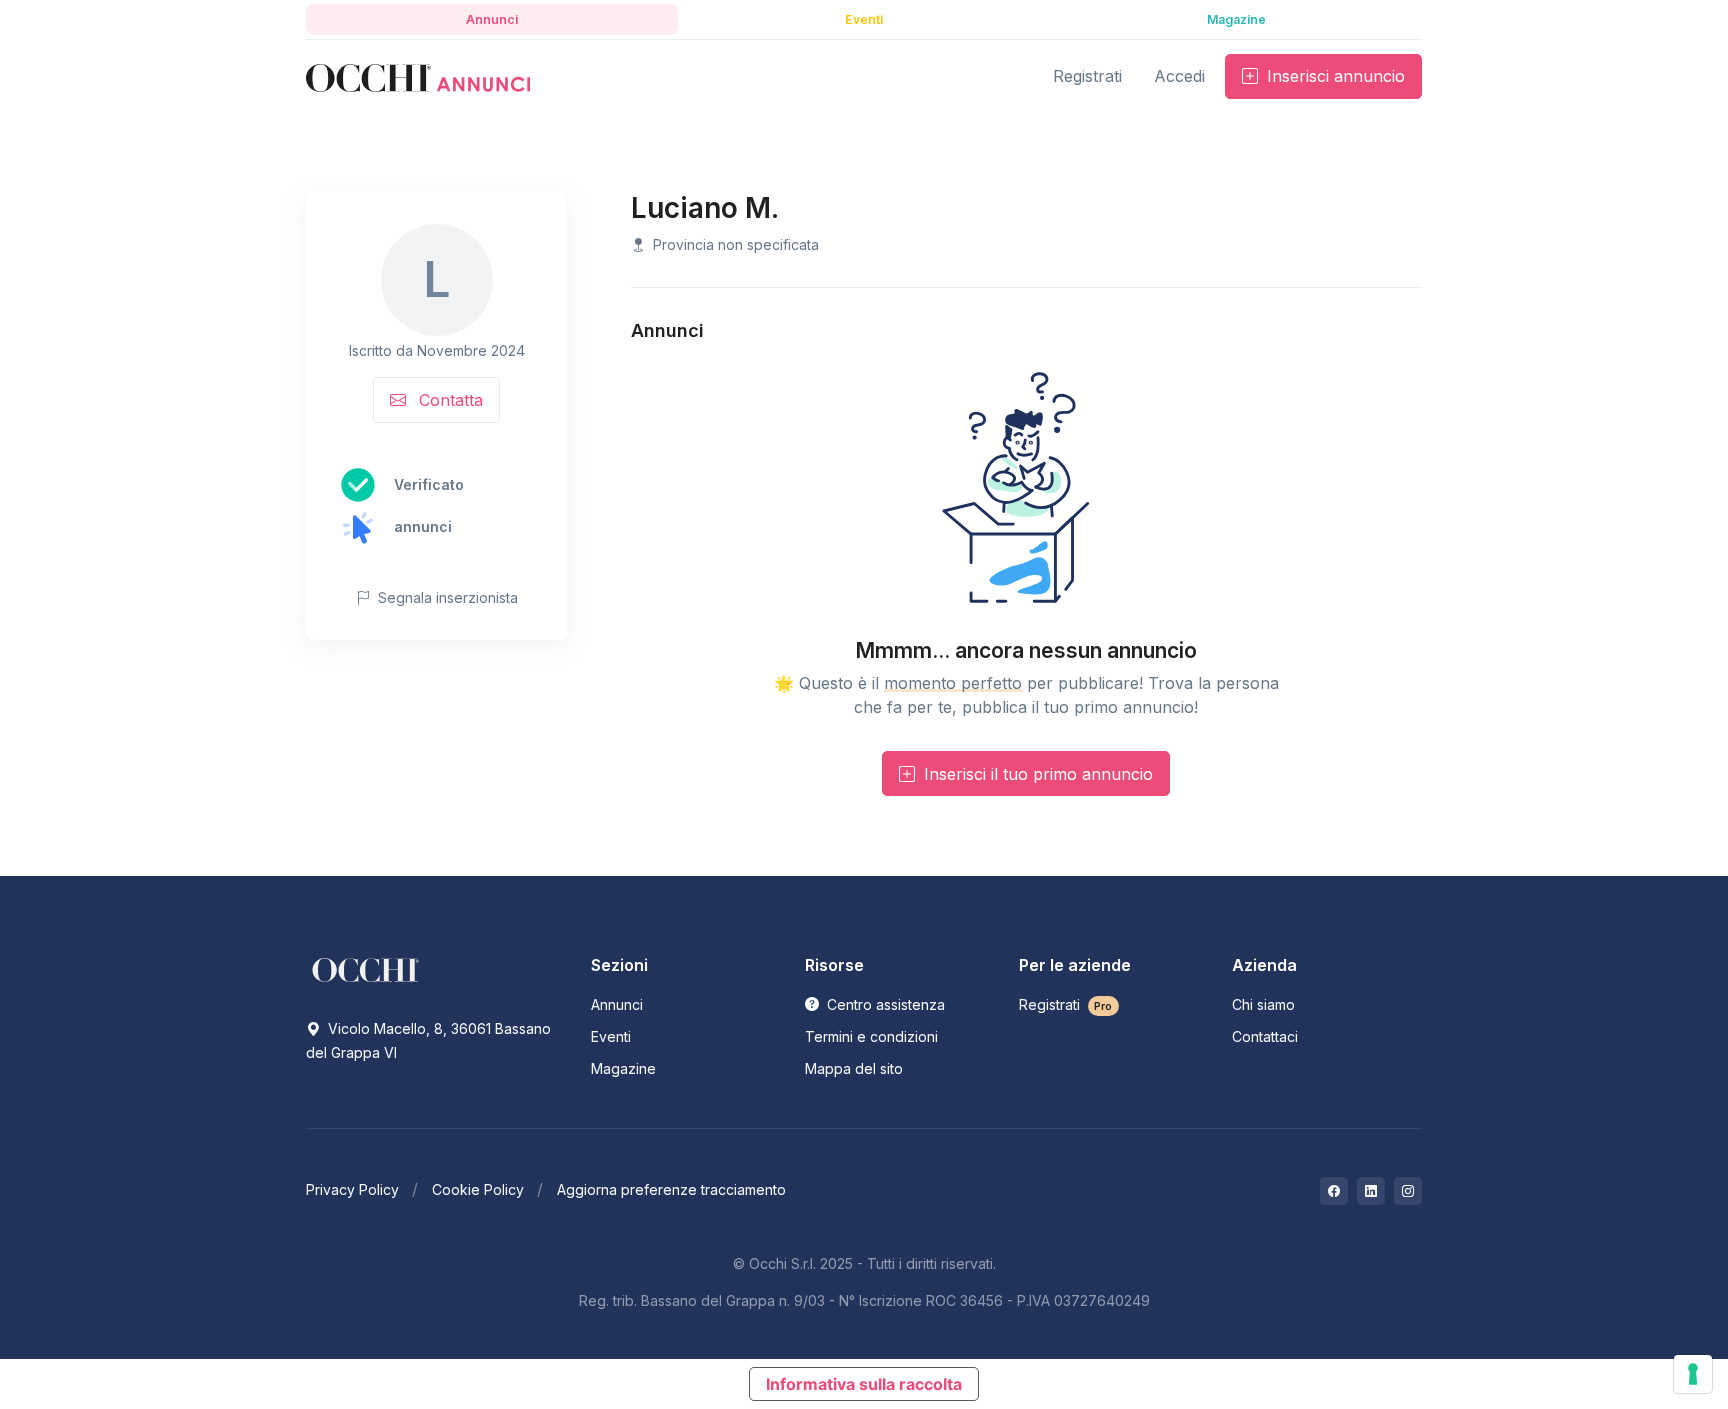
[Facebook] (1334, 1191)
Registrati (1066, 1004)
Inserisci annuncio (1333, 76)
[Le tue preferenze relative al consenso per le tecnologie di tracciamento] (1693, 1374)
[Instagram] (1408, 1191)
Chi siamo (1263, 1004)
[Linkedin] (1371, 1191)
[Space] (366, 969)
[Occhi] (418, 76)
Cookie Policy (478, 1189)
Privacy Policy (352, 1189)
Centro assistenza (884, 1004)
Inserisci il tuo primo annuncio (1036, 774)
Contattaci (1265, 1036)
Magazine (623, 1068)
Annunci (617, 1004)
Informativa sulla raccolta (864, 1384)
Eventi (611, 1036)
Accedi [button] (1179, 76)
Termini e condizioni (871, 1036)
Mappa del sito (854, 1068)
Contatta (448, 400)
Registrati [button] (1087, 76)
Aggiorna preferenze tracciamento (671, 1189)
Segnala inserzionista (446, 597)
